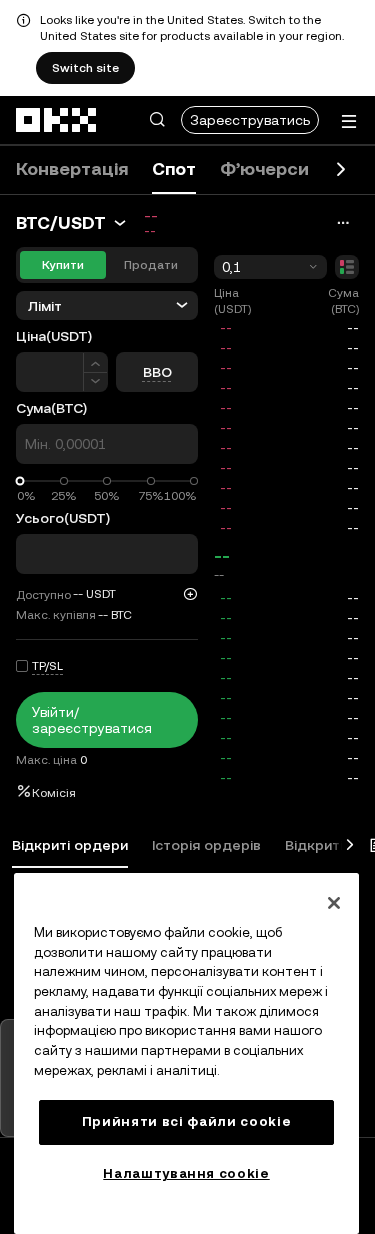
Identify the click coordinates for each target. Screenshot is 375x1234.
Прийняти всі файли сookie (186, 1121)
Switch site (85, 68)
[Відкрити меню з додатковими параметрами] (349, 121)
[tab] (70, 846)
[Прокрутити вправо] (341, 170)
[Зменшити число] (95, 382)
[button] (157, 120)
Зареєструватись (250, 120)
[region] (186, 1053)
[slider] (20, 481)
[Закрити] (334, 903)
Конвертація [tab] (72, 168)
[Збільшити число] (95, 362)
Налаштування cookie (186, 1173)
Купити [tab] (63, 265)
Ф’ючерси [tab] (264, 168)
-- (222, 555)
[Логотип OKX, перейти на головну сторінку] (57, 120)
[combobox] (270, 267)
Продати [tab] (151, 265)
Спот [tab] (174, 168)
